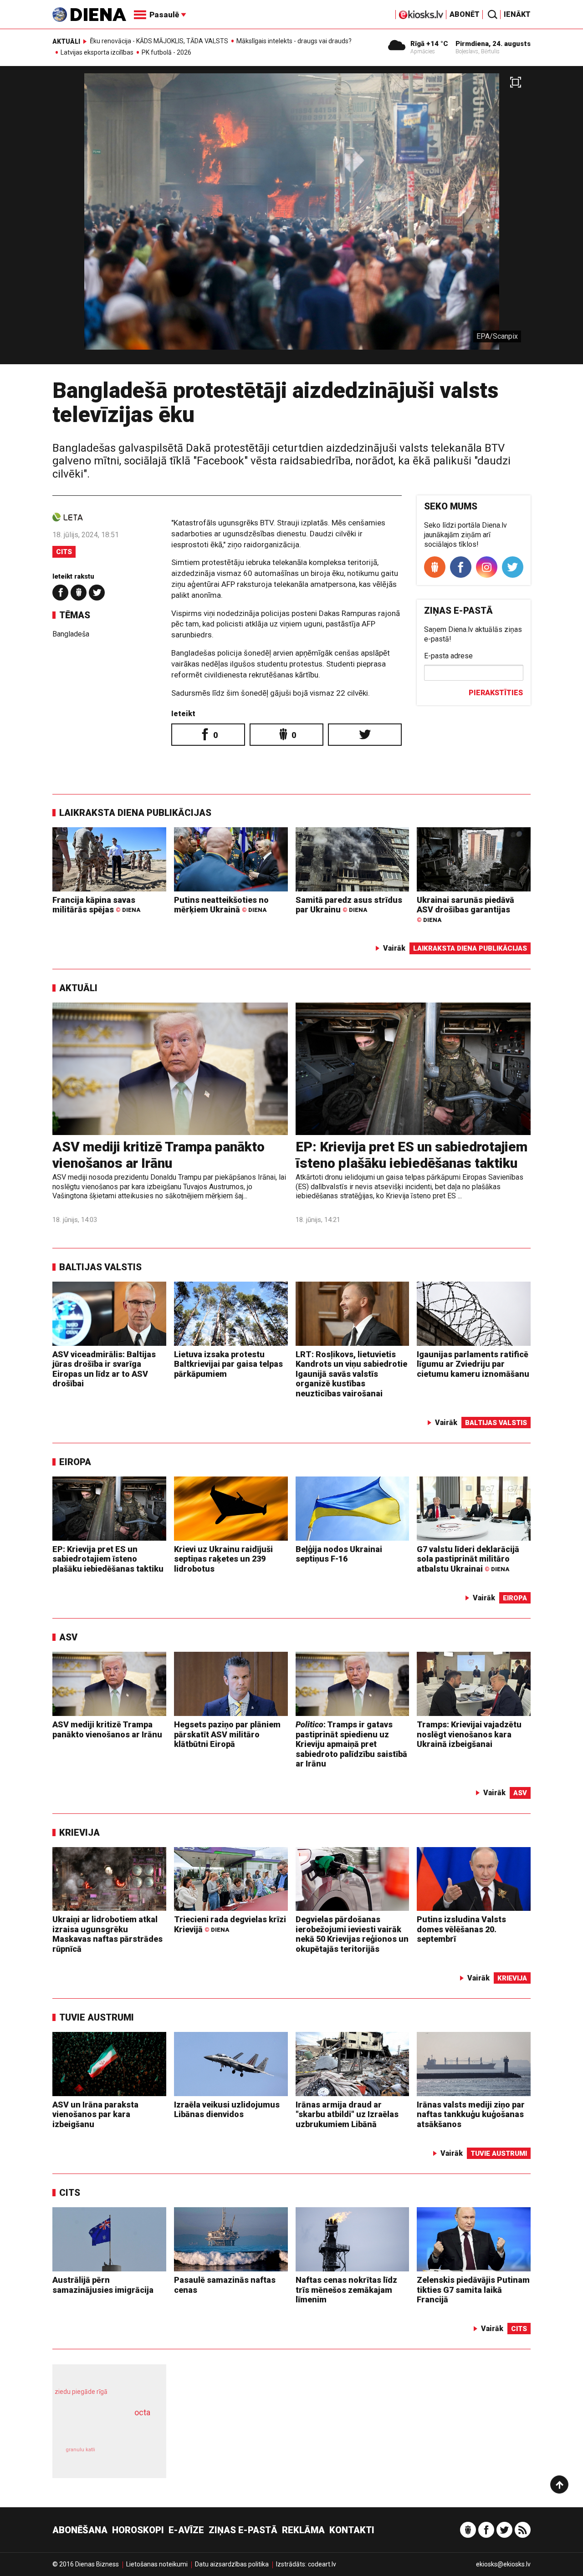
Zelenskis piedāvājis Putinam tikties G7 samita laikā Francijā (473, 2290)
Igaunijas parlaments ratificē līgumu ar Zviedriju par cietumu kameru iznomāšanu (473, 1364)
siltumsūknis (131, 2456)
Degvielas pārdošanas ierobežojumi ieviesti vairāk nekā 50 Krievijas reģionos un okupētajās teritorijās (352, 1934)
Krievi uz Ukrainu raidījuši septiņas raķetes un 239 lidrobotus (223, 1559)
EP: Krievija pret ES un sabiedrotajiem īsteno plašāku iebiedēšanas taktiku (412, 1155)
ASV (68, 1637)
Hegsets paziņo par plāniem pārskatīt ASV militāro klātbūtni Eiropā (227, 1734)
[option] (291, 219)
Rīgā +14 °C (429, 44)
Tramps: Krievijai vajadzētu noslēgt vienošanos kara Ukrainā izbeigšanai (469, 1734)
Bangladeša (71, 634)
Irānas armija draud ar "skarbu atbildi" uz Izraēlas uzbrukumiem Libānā (347, 2114)
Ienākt (517, 14)
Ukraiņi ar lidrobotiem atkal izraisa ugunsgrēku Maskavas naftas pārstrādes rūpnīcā (107, 1934)
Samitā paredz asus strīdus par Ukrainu (349, 905)
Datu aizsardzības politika (232, 2564)
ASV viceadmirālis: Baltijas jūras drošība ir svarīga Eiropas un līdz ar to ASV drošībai (104, 1369)
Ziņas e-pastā (243, 2530)
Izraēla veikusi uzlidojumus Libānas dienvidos (227, 2110)
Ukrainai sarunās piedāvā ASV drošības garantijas (465, 909)
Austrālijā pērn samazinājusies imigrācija (103, 2285)
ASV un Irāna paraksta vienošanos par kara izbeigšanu (95, 2114)
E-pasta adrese (448, 656)
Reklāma (303, 2530)
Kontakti (352, 2530)
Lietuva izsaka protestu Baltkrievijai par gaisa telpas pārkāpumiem (228, 1364)
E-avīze (186, 2530)
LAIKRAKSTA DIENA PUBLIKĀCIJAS (135, 813)
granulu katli (80, 2450)
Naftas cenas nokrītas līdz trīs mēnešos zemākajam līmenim (346, 2290)
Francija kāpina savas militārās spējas (96, 905)
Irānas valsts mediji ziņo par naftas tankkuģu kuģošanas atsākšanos (471, 2114)
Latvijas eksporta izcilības (97, 52)
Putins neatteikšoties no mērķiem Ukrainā (221, 905)
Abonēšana (80, 2530)
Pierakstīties (496, 693)
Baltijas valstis (100, 1267)
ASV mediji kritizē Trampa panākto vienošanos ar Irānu (159, 1155)
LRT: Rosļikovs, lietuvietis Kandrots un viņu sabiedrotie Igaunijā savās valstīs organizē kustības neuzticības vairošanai (351, 1374)
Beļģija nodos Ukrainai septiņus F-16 (339, 1554)
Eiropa (75, 1462)
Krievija (79, 1833)
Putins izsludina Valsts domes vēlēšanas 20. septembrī (461, 1929)
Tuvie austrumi (97, 2017)
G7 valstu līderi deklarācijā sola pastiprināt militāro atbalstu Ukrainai (468, 1559)
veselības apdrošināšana (101, 2428)
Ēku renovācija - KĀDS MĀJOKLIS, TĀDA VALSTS (159, 41)
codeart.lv (322, 2564)
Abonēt (465, 14)
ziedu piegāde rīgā (81, 2392)
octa (142, 2412)
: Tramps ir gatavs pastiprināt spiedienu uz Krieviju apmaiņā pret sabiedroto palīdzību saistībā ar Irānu (351, 1744)
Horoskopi (138, 2530)
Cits (64, 552)
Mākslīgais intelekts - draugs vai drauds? (294, 41)
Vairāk (394, 948)
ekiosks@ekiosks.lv (503, 2564)
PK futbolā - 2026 (166, 52)
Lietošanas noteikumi (157, 2564)
